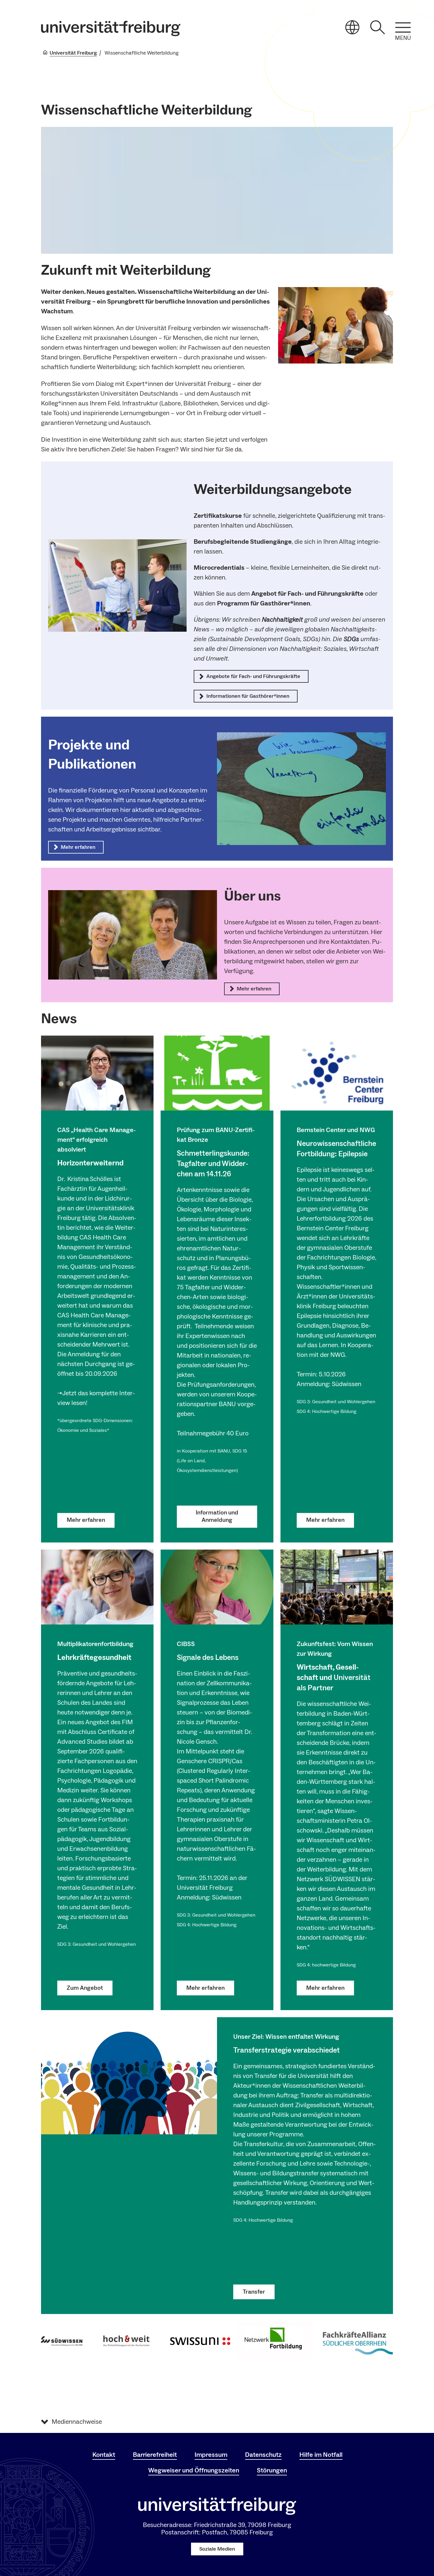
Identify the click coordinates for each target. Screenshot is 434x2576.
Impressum (211, 2455)
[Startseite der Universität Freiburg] (111, 28)
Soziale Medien (217, 2549)
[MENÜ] (403, 27)
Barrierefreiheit (155, 2455)
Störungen (272, 2470)
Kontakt (104, 2455)
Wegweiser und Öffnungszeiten (194, 2470)
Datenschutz (263, 2455)
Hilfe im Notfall (321, 2455)
